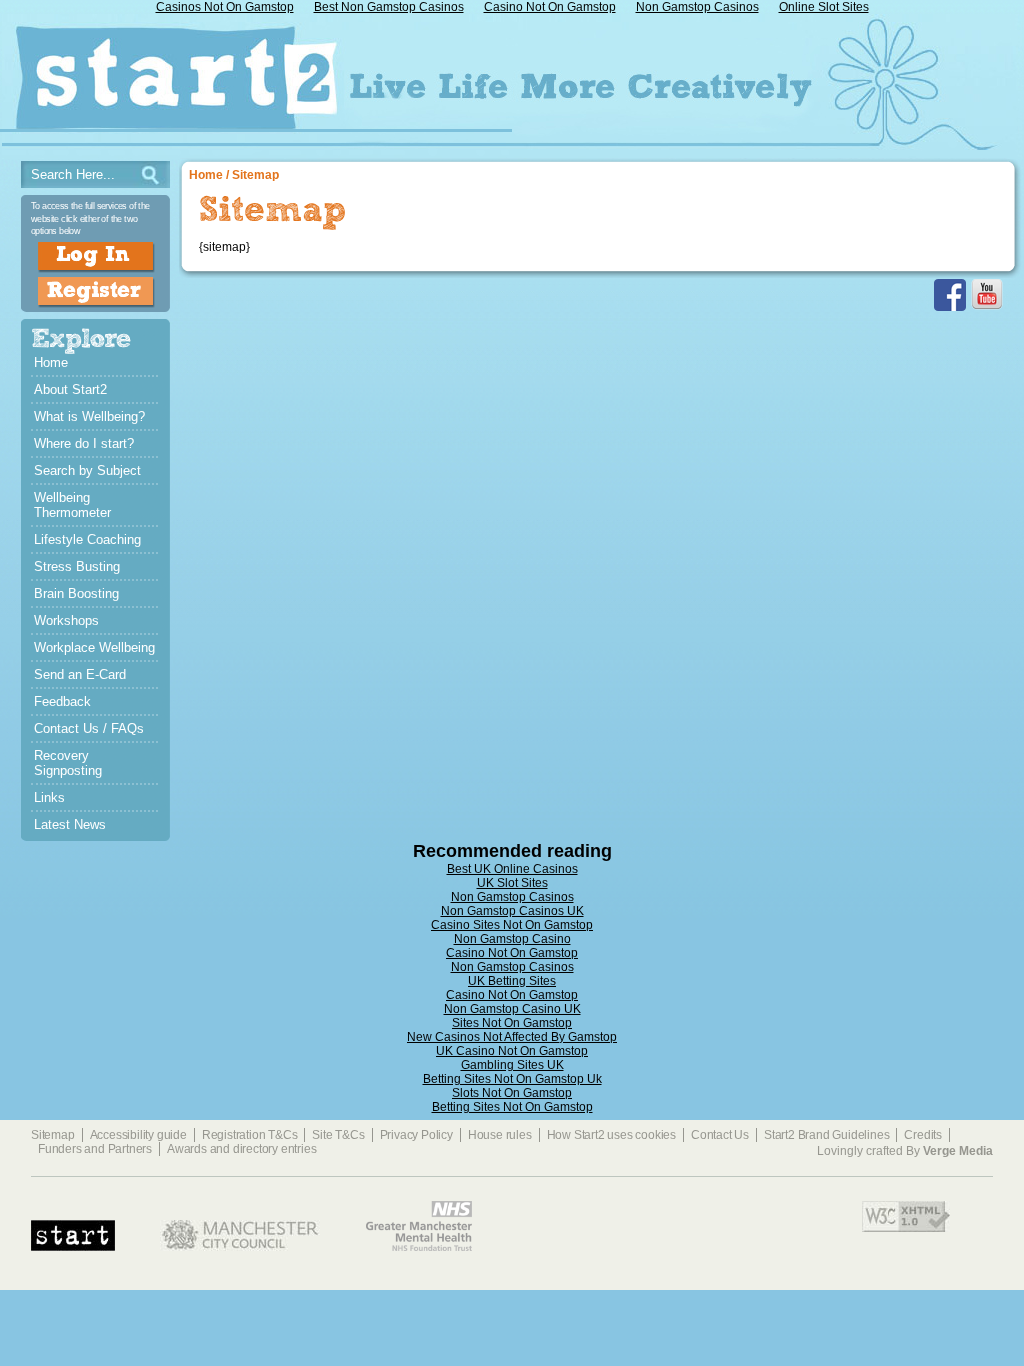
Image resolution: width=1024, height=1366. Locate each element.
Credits (923, 1135)
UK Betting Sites (512, 981)
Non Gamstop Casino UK (512, 1009)
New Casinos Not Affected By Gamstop (512, 1037)
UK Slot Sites (512, 883)
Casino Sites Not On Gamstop (512, 925)
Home (206, 175)
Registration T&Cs (250, 1135)
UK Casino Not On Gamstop (512, 1051)
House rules (500, 1135)
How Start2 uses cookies (611, 1135)
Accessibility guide (138, 1135)
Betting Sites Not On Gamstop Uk (512, 1079)
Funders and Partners (95, 1149)
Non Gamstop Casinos (512, 897)
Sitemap (255, 175)
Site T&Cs (338, 1135)
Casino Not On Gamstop (512, 953)
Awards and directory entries (241, 1149)
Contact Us (720, 1135)
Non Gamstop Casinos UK (512, 911)
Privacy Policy (416, 1135)
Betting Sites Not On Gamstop (512, 1107)
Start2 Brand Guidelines (826, 1135)
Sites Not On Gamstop (512, 1023)
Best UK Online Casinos (512, 869)
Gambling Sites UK (512, 1065)
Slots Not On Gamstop (512, 1093)
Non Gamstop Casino (512, 939)
